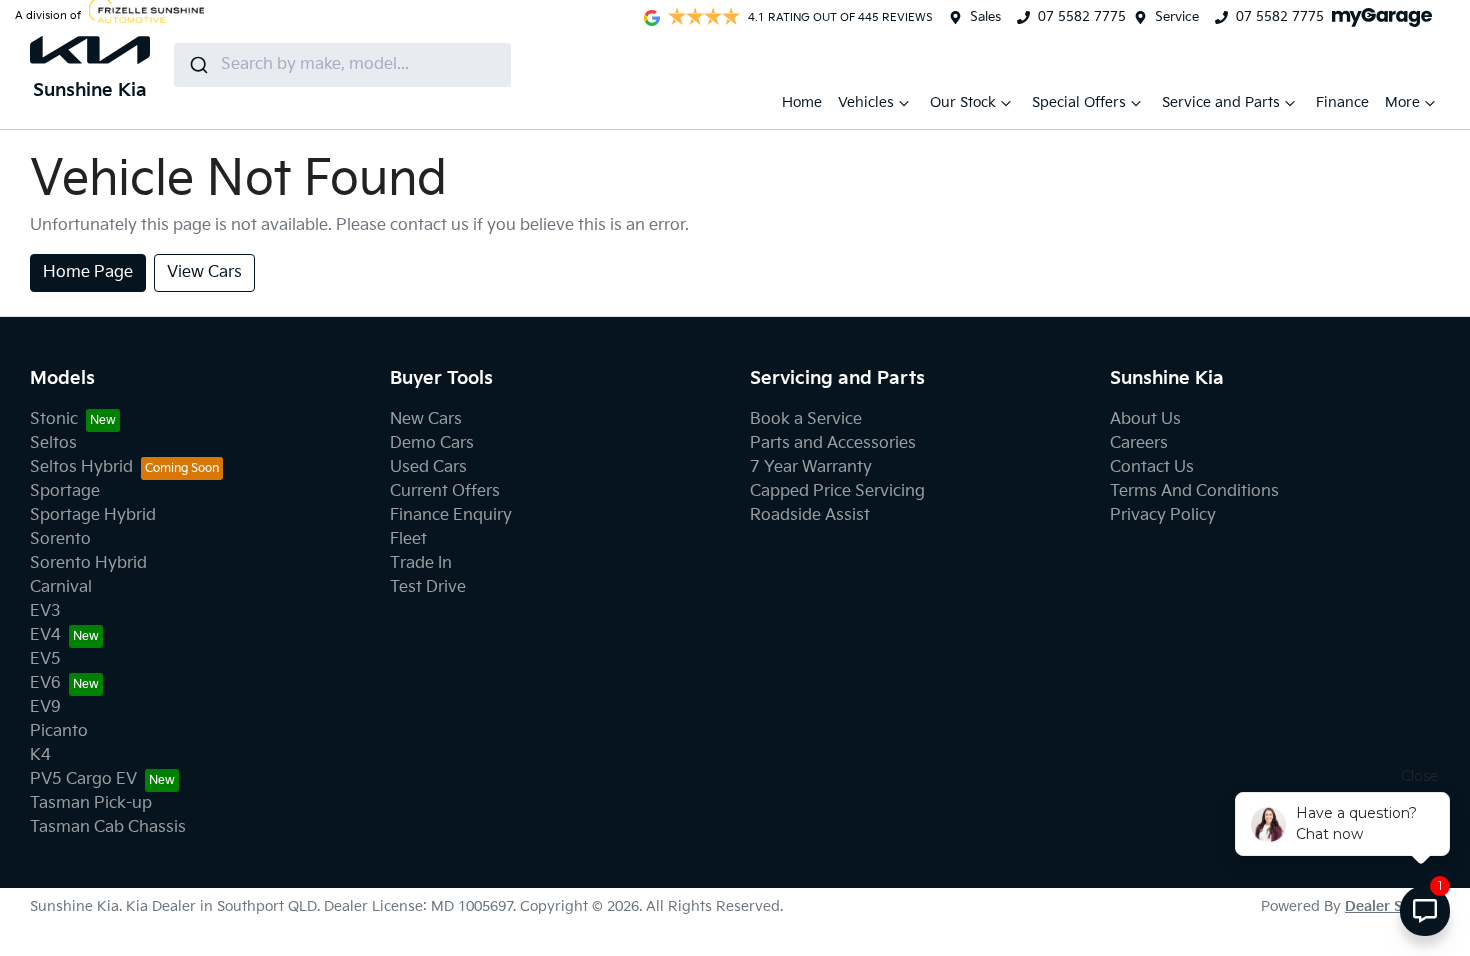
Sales (985, 17)
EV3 (45, 611)
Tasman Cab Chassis (108, 827)
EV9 (45, 707)
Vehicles (866, 102)
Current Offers (445, 491)
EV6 (45, 683)
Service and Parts (1221, 102)
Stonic (54, 419)
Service (1177, 17)
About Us (1145, 419)
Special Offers (1079, 102)
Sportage (65, 491)
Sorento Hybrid (88, 563)
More (1402, 102)
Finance (1342, 102)
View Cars (204, 272)
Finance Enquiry (451, 515)
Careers (1139, 443)
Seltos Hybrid (81, 467)
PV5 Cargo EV (83, 779)
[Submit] (197, 65)
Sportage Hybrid (93, 515)
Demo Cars (432, 443)
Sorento (60, 539)
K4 (40, 755)
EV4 (45, 635)
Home (802, 102)
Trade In (421, 563)
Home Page (88, 272)
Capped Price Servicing (837, 491)
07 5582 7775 (1082, 17)
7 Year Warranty (811, 467)
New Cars (426, 419)
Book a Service (806, 419)
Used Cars (428, 467)
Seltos (53, 443)
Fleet (408, 539)
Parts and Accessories (833, 443)
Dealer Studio (1392, 906)
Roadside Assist (810, 515)
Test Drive (428, 587)
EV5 (45, 659)
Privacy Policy (1163, 515)
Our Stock (963, 102)
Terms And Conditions (1194, 491)
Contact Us (1152, 467)
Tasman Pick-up (91, 803)
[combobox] (342, 65)
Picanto (59, 731)
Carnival (61, 587)
